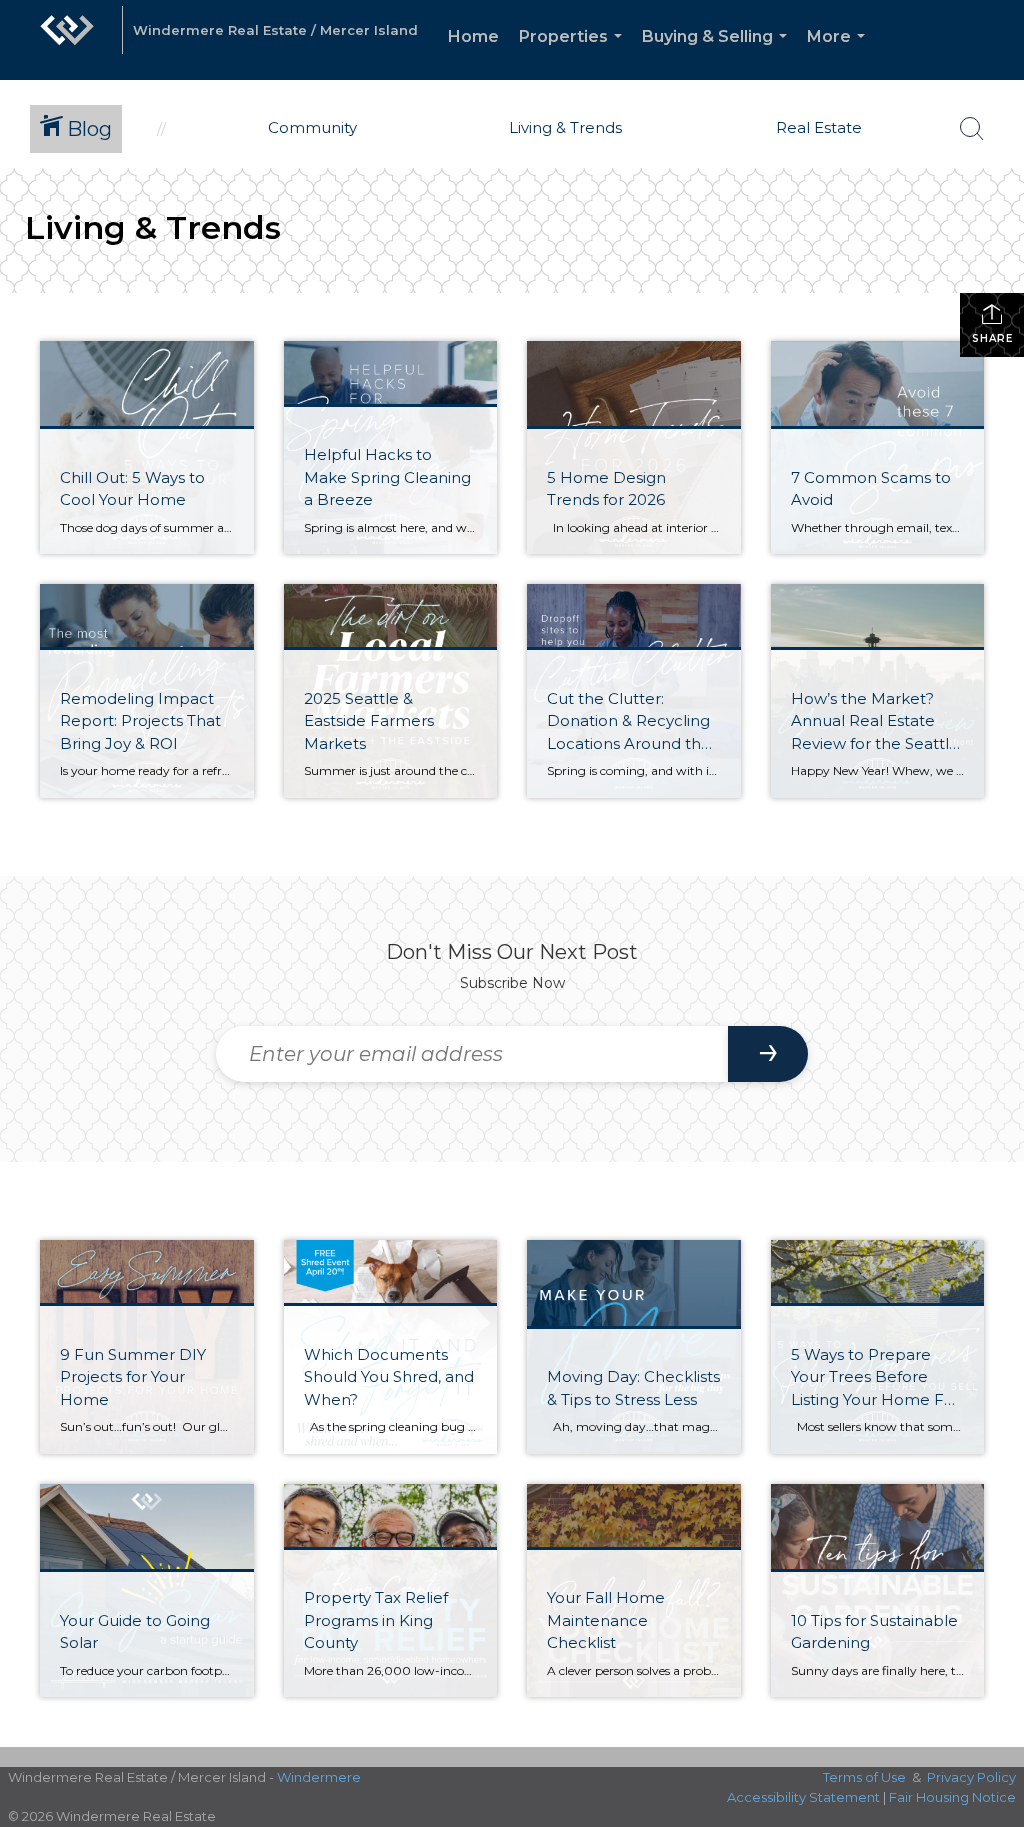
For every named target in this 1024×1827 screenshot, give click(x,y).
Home (473, 36)
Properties (574, 53)
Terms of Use (864, 1777)
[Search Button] (972, 129)
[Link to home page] (67, 40)
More (840, 53)
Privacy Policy (971, 1777)
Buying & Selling (718, 53)
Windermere (319, 1777)
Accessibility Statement (803, 1797)
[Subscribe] (768, 1054)
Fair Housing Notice (952, 1797)
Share (992, 338)
